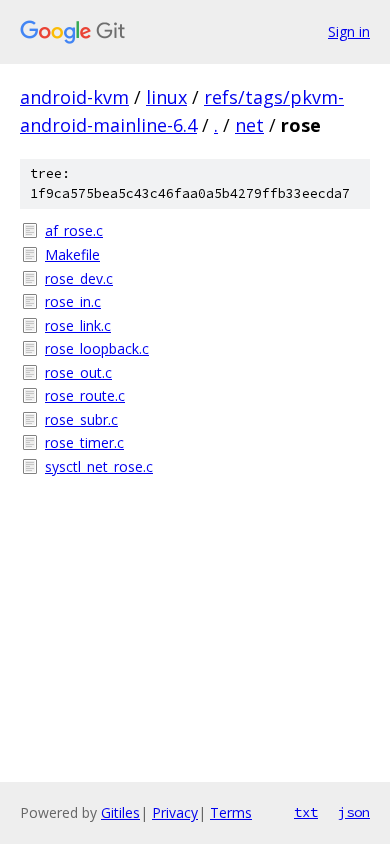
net (249, 125)
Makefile (72, 254)
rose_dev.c (79, 278)
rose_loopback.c (97, 348)
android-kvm (74, 97)
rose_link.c (78, 325)
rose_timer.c (84, 442)
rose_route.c (85, 395)
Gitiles (120, 812)
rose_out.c (78, 372)
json (354, 812)
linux (166, 97)
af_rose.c (74, 230)
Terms (231, 812)
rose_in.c (73, 301)
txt (306, 812)
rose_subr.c (81, 419)
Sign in (349, 31)
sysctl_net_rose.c (99, 466)
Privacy (175, 812)
